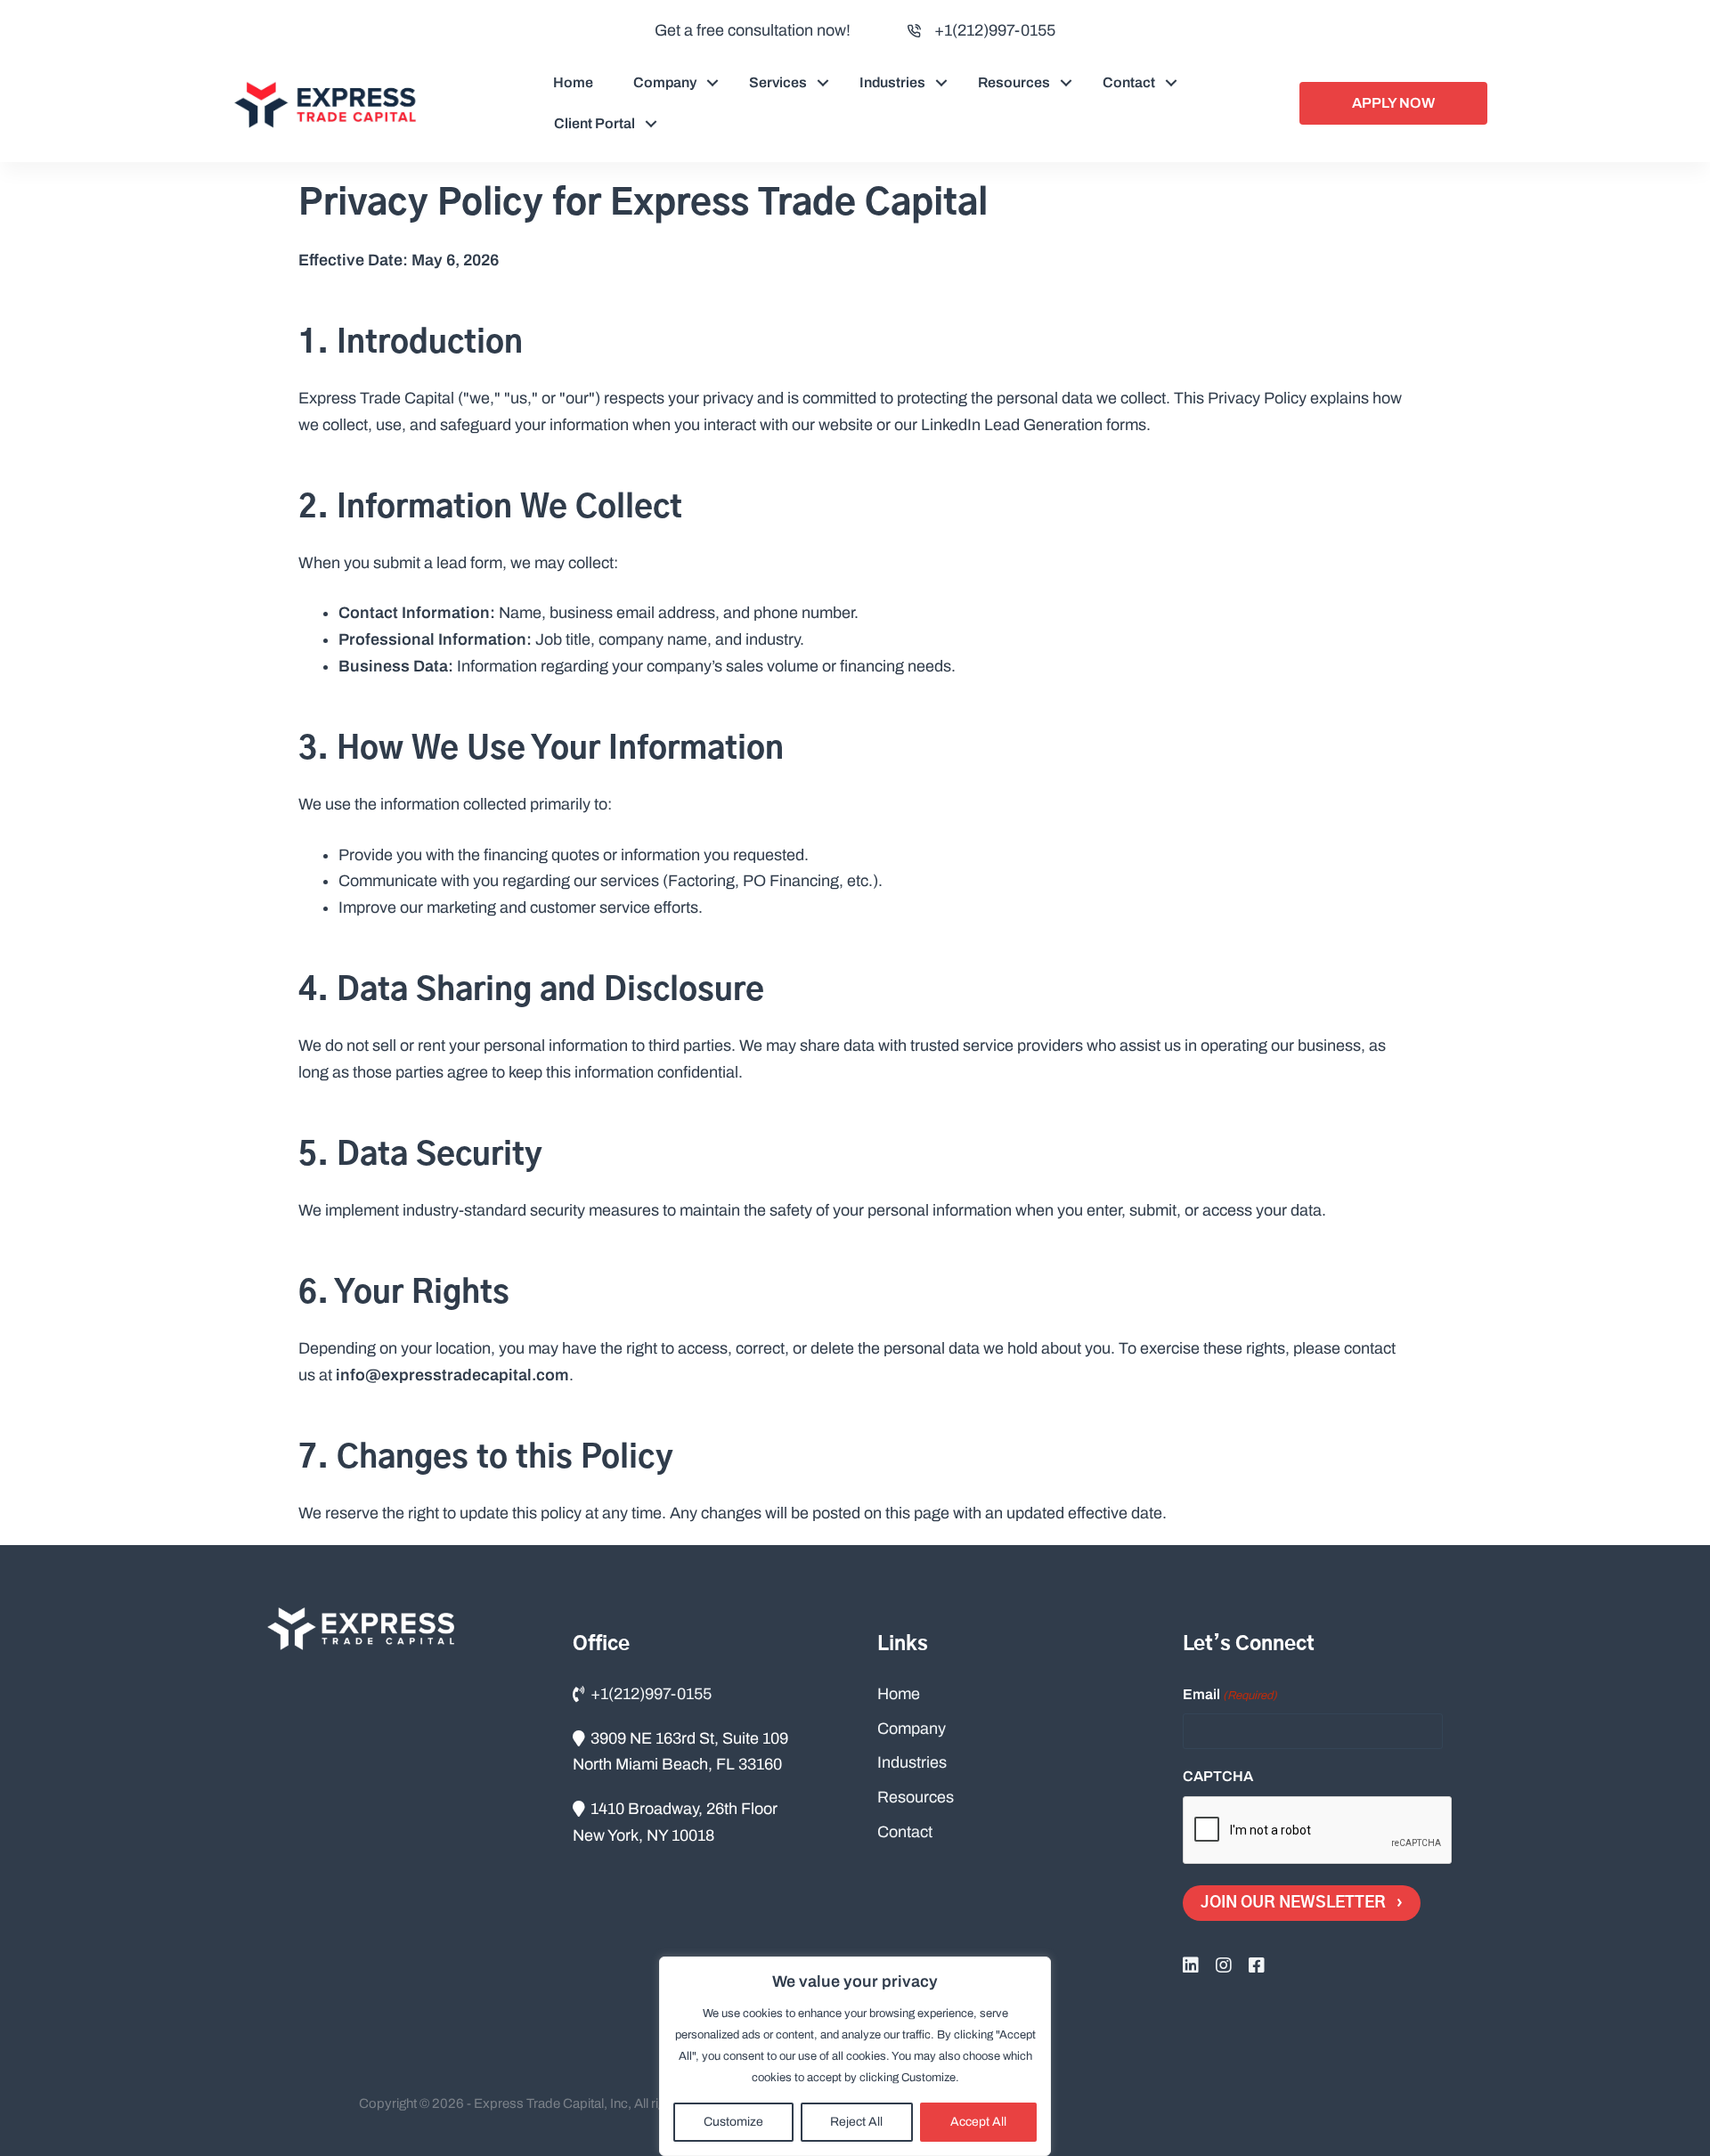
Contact (1129, 82)
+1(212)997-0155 (995, 30)
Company (665, 82)
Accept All (978, 2122)
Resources (1014, 82)
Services (778, 82)
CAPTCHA (1218, 1776)
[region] (855, 2056)
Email (1230, 1694)
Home (573, 82)
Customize (733, 2122)
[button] (712, 83)
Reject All (856, 2122)
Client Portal (594, 123)
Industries (892, 82)
